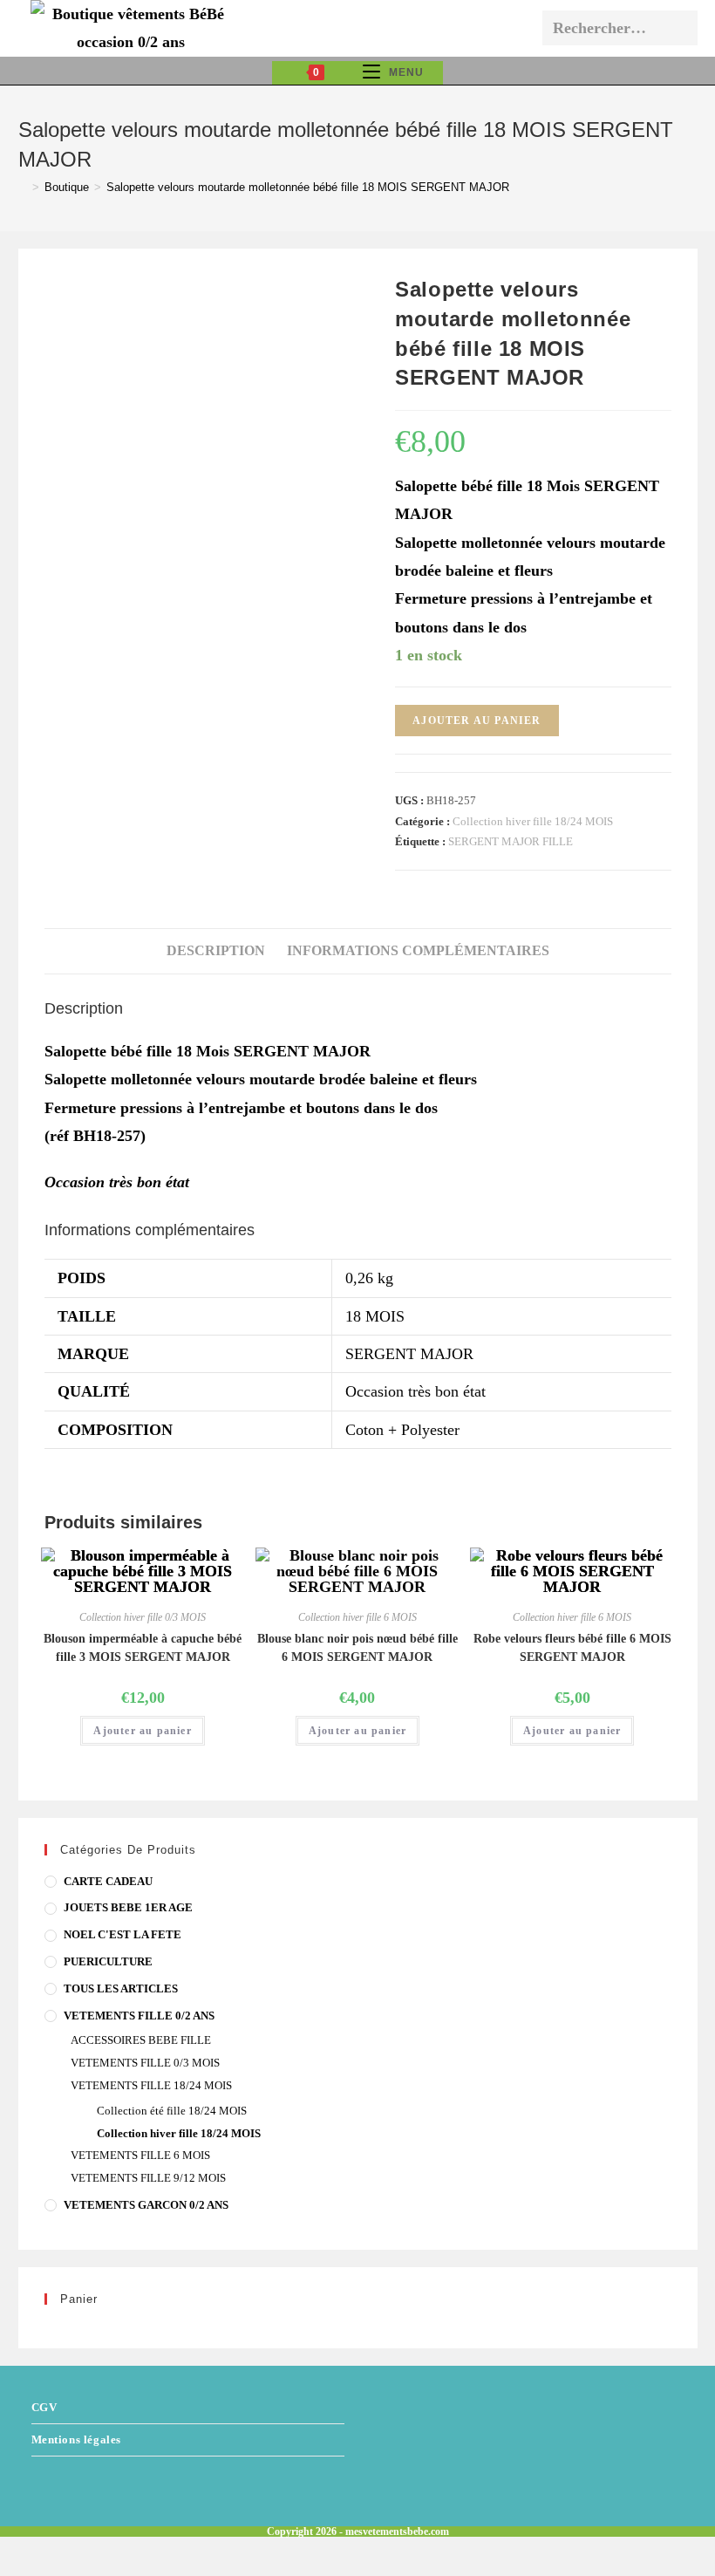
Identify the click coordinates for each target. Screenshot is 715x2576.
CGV (44, 2407)
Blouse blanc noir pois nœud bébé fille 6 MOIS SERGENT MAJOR (357, 1648)
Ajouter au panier (477, 721)
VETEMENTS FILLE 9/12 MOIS (148, 2178)
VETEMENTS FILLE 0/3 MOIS (145, 2063)
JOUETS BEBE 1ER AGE (128, 1907)
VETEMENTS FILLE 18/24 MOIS (151, 2085)
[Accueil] (23, 187)
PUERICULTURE (108, 1961)
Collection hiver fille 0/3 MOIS (143, 1617)
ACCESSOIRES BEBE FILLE (141, 2040)
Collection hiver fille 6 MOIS (357, 1617)
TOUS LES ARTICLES (121, 1988)
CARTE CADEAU (108, 1881)
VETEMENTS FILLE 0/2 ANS (139, 2016)
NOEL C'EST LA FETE (123, 1934)
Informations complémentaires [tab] (418, 951)
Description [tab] (216, 951)
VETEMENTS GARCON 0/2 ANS (146, 2205)
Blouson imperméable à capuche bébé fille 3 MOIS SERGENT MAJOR (143, 1648)
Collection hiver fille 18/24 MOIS (533, 821)
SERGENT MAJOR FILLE (511, 841)
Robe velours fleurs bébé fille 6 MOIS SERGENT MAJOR (572, 1648)
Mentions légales (77, 2439)
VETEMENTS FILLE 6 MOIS (140, 2155)
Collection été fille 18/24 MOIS (172, 2111)
